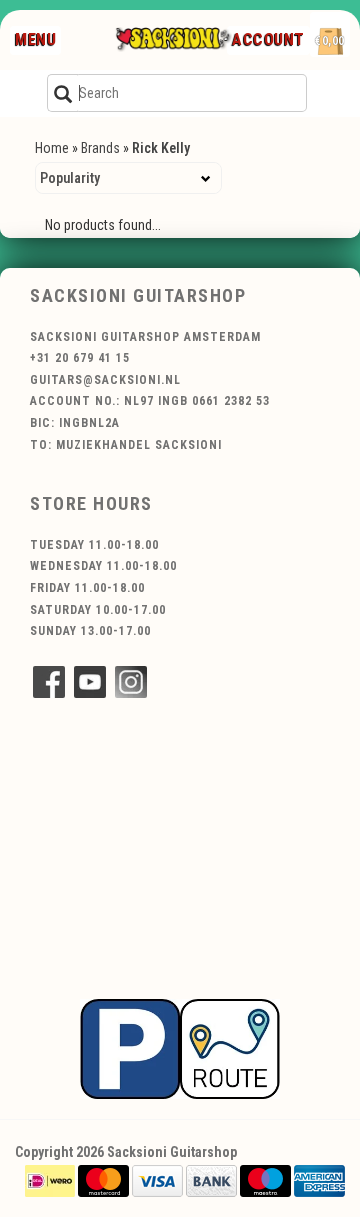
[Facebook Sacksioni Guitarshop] (49, 682)
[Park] (180, 1048)
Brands (100, 148)
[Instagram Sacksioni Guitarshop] (131, 682)
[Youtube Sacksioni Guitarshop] (90, 682)
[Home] (173, 40)
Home (52, 148)
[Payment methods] (50, 1180)
